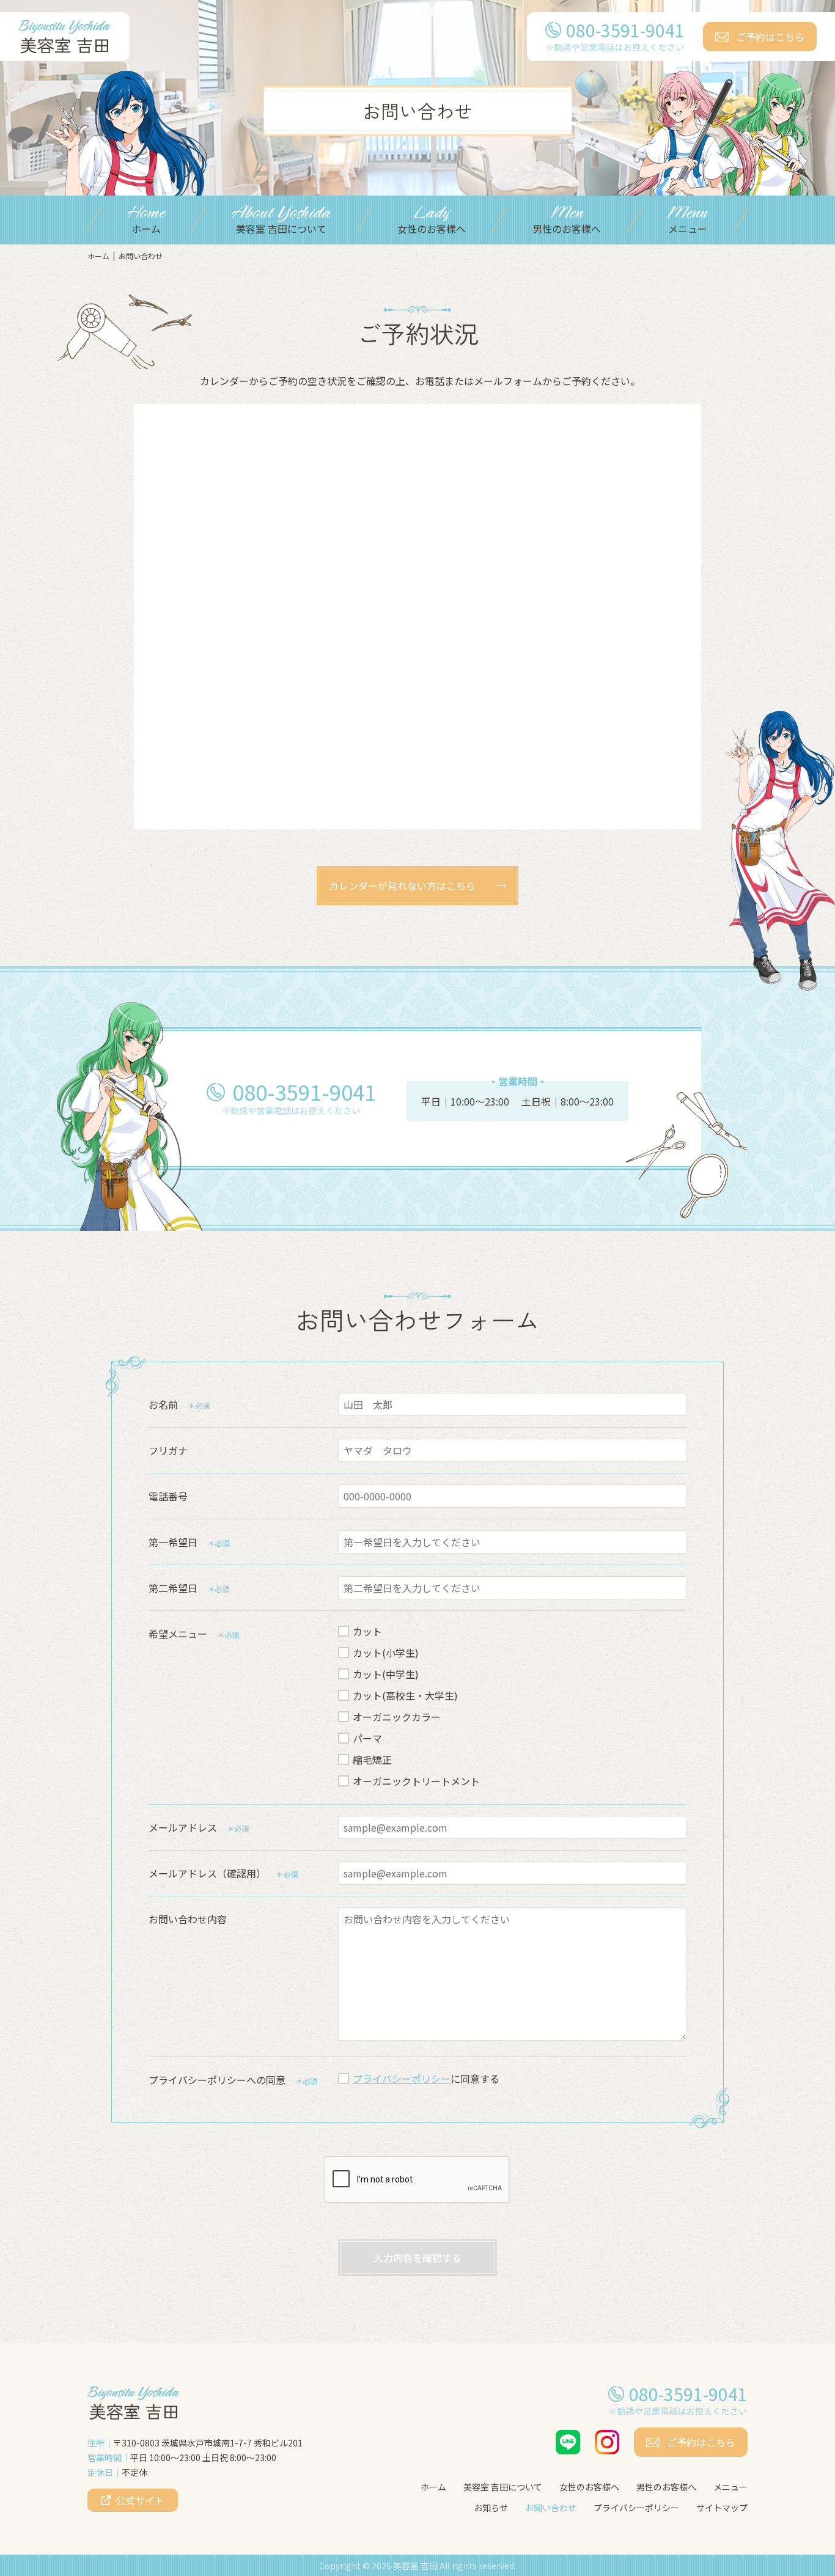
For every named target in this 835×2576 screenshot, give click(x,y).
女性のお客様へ (589, 2487)
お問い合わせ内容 (188, 1919)
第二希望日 (173, 1588)
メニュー (730, 2487)
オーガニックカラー (397, 1717)
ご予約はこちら (770, 37)
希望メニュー (178, 1634)
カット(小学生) (386, 1653)
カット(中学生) (386, 1674)
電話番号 (168, 1496)
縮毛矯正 (372, 1760)
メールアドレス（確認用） (207, 1873)
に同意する (426, 2079)
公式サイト (140, 2500)
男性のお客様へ (666, 2487)
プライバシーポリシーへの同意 (217, 2080)
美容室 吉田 (415, 2566)
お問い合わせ (551, 2508)
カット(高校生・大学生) (405, 1695)
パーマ (367, 1738)
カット (367, 1631)
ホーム (98, 256)
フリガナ (168, 1450)
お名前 (163, 1404)
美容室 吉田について (503, 2487)
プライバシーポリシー (402, 2079)
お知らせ (491, 2508)
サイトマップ (722, 2508)
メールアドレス (183, 1827)
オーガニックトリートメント (416, 1781)
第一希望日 (173, 1542)
